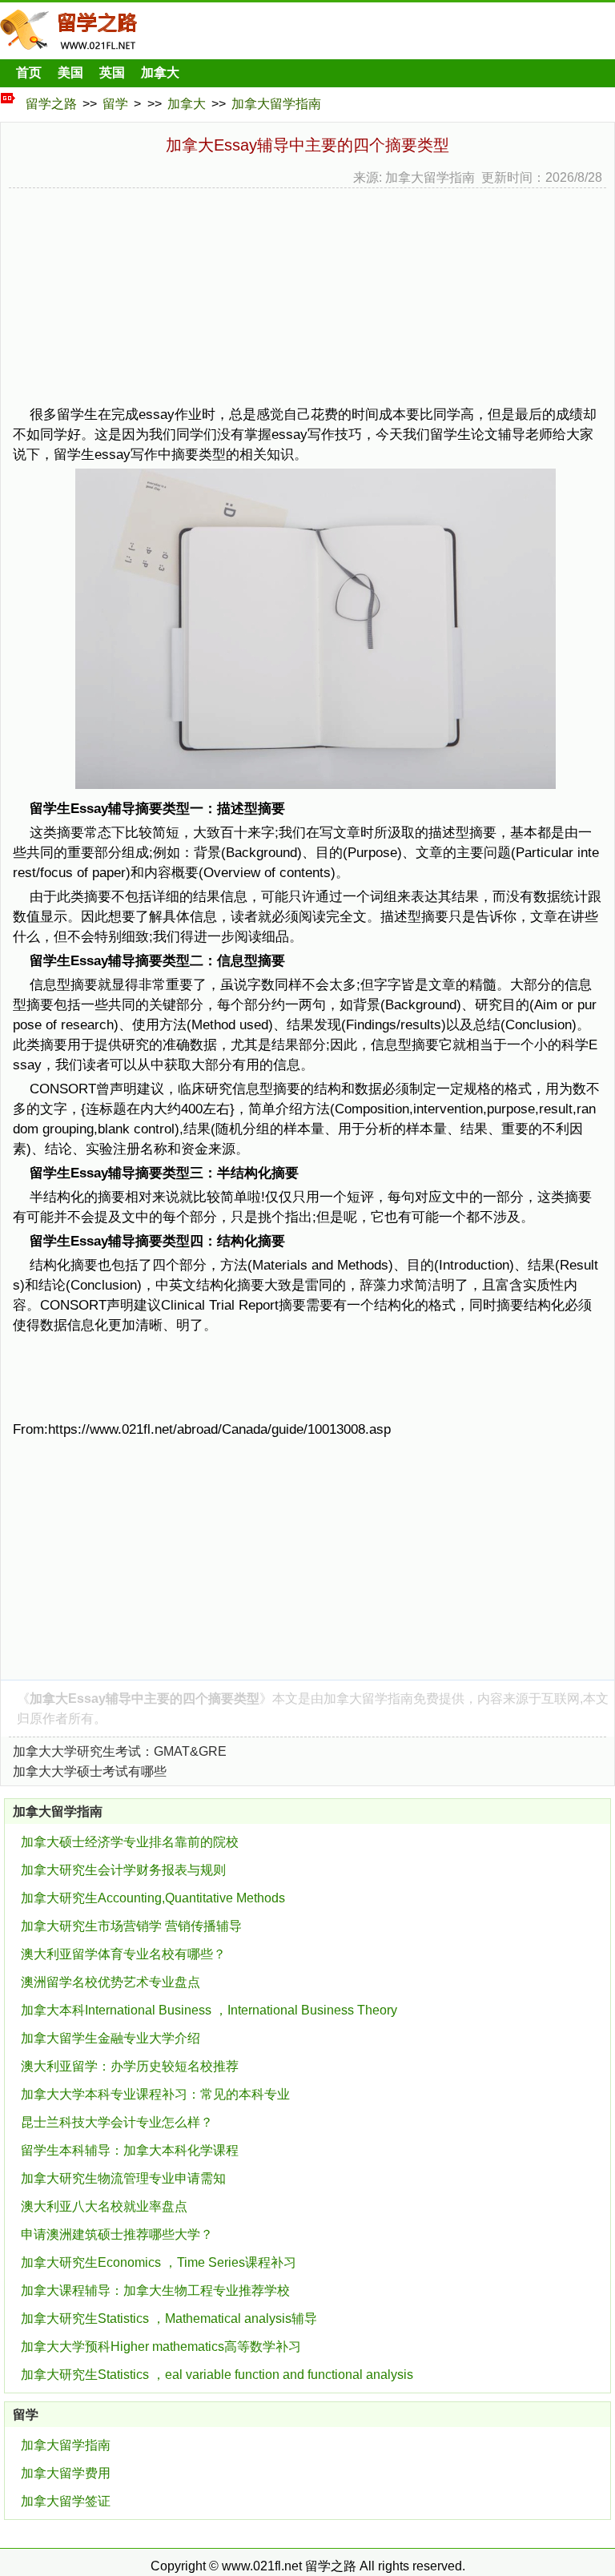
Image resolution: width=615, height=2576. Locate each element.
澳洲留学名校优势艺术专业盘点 (111, 1982)
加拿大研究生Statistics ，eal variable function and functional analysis (217, 2375)
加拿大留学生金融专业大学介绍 (111, 2038)
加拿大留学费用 (66, 2473)
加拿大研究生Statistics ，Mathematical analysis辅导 (169, 2318)
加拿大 (160, 72)
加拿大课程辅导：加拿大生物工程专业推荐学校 (155, 2290)
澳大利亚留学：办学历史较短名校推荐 (130, 2066)
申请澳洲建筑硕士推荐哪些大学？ (117, 2234)
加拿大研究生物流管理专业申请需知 (123, 2178)
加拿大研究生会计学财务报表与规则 (123, 1870)
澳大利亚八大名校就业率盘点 (104, 2206)
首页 (29, 72)
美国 (70, 72)
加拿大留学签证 (66, 2501)
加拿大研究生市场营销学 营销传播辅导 (131, 1926)
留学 (115, 104)
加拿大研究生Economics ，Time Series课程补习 (159, 2262)
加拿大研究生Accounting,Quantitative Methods (153, 1898)
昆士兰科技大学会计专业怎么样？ (117, 2122)
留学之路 (51, 104)
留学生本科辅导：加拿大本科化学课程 (130, 2150)
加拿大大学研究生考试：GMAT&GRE (120, 1751)
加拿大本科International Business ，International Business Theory (209, 2010)
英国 (112, 72)
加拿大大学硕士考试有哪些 (90, 1771)
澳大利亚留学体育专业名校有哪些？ (123, 1954)
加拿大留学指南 (276, 104)
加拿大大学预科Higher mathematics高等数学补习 (161, 2347)
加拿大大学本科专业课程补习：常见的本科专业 (155, 2094)
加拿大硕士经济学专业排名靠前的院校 (130, 1842)
